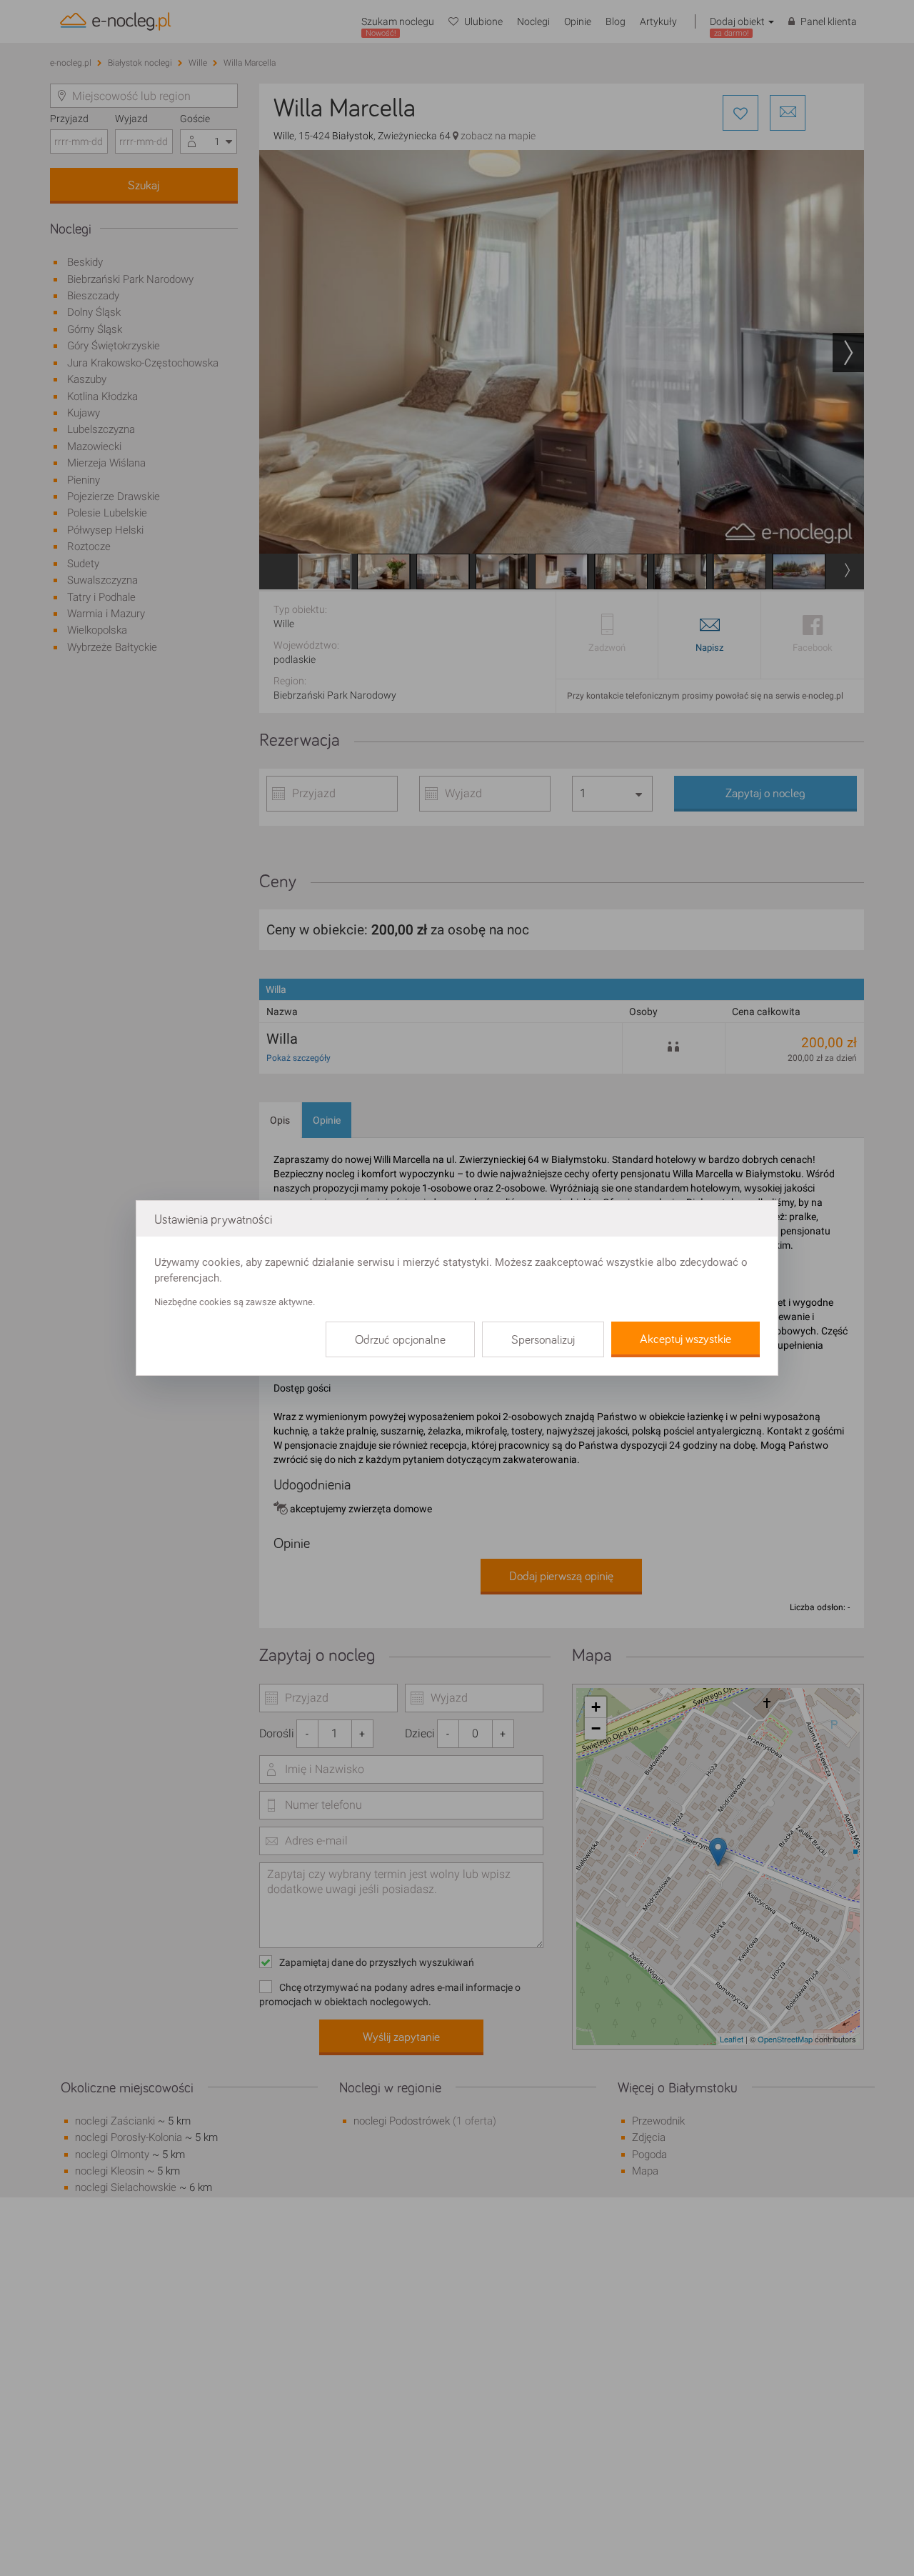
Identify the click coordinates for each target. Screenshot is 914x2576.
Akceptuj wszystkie (685, 1339)
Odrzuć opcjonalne (400, 1340)
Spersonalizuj (543, 1340)
